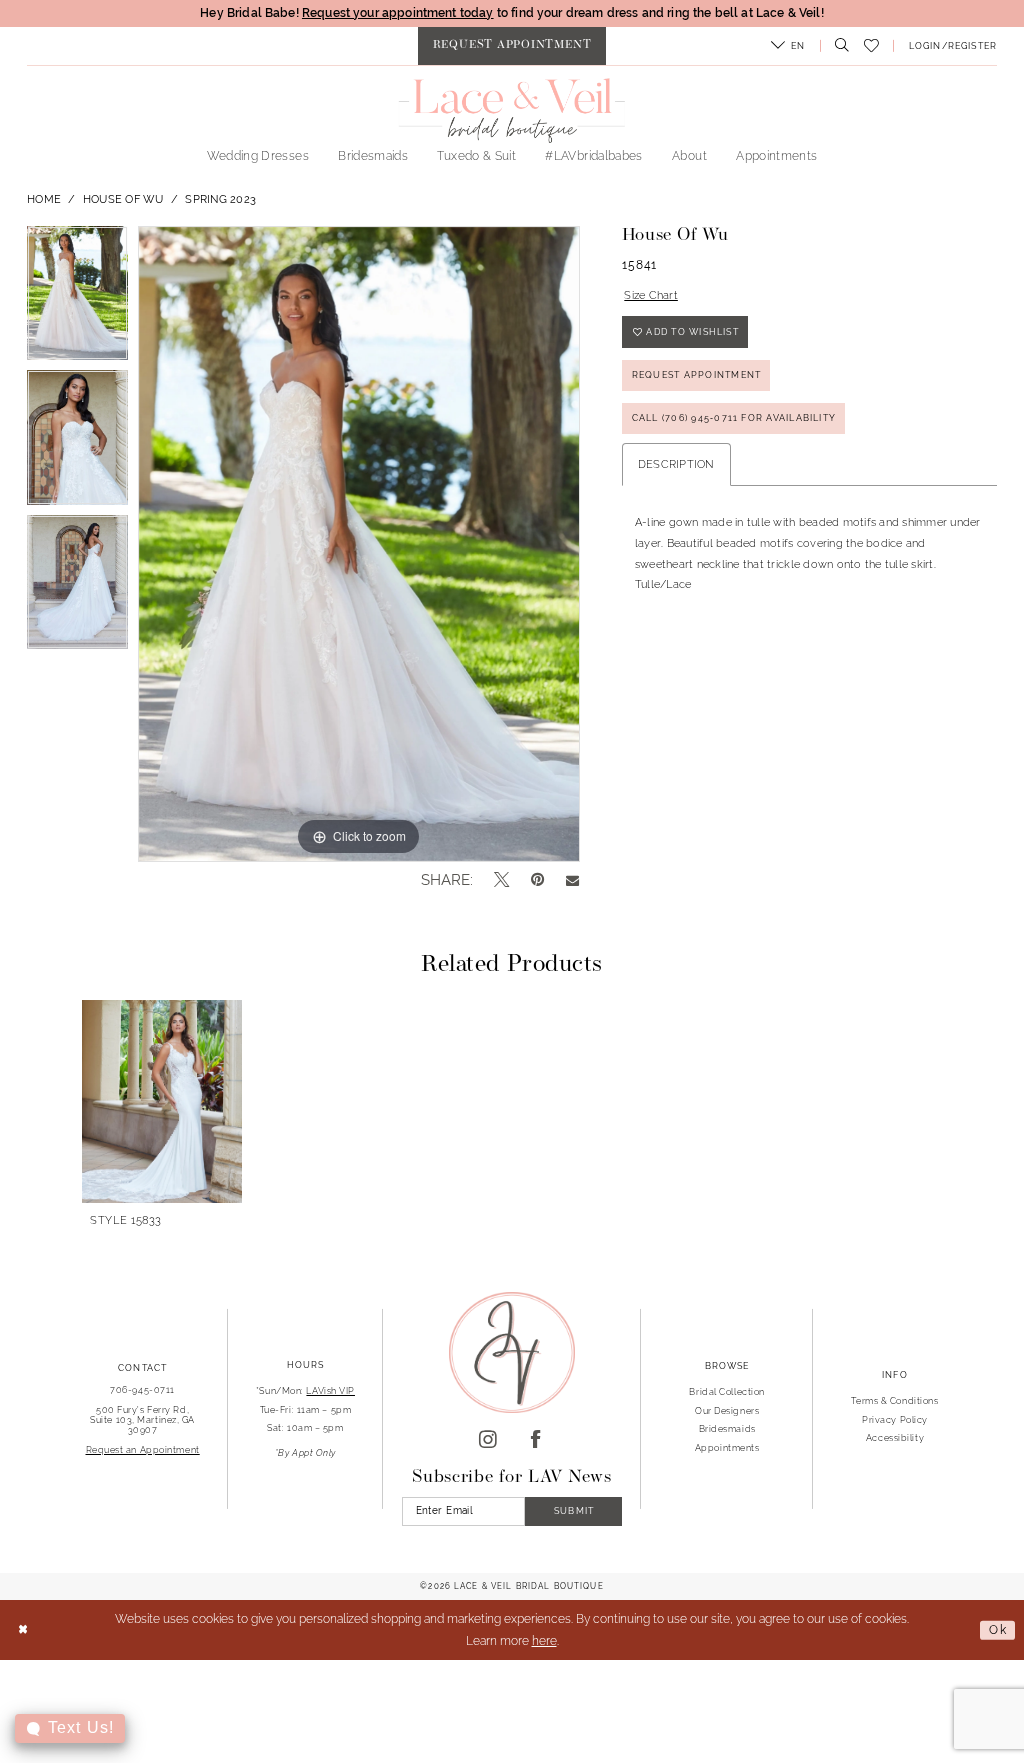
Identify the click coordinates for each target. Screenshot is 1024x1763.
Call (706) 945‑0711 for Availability (734, 417)
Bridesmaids (727, 1428)
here (544, 1641)
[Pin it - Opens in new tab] (537, 879)
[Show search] (838, 46)
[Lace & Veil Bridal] (512, 110)
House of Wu (123, 199)
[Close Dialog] (23, 1630)
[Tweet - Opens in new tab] (501, 880)
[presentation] (162, 1101)
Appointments (727, 1447)
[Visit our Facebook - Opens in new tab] (536, 1440)
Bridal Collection (726, 1391)
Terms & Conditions (894, 1400)
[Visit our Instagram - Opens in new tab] (488, 1440)
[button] (788, 46)
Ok (998, 1629)
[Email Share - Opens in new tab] (572, 879)
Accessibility (895, 1437)
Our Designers (727, 1410)
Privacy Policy (895, 1419)
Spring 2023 (220, 199)
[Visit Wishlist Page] (871, 46)
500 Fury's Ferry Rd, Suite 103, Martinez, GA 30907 (142, 1419)
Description (676, 464)
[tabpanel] (77, 298)
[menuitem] (512, 46)
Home (44, 199)
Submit (574, 1510)
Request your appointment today (398, 13)
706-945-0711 (142, 1389)
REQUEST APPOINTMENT (696, 374)
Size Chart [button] (651, 295)
